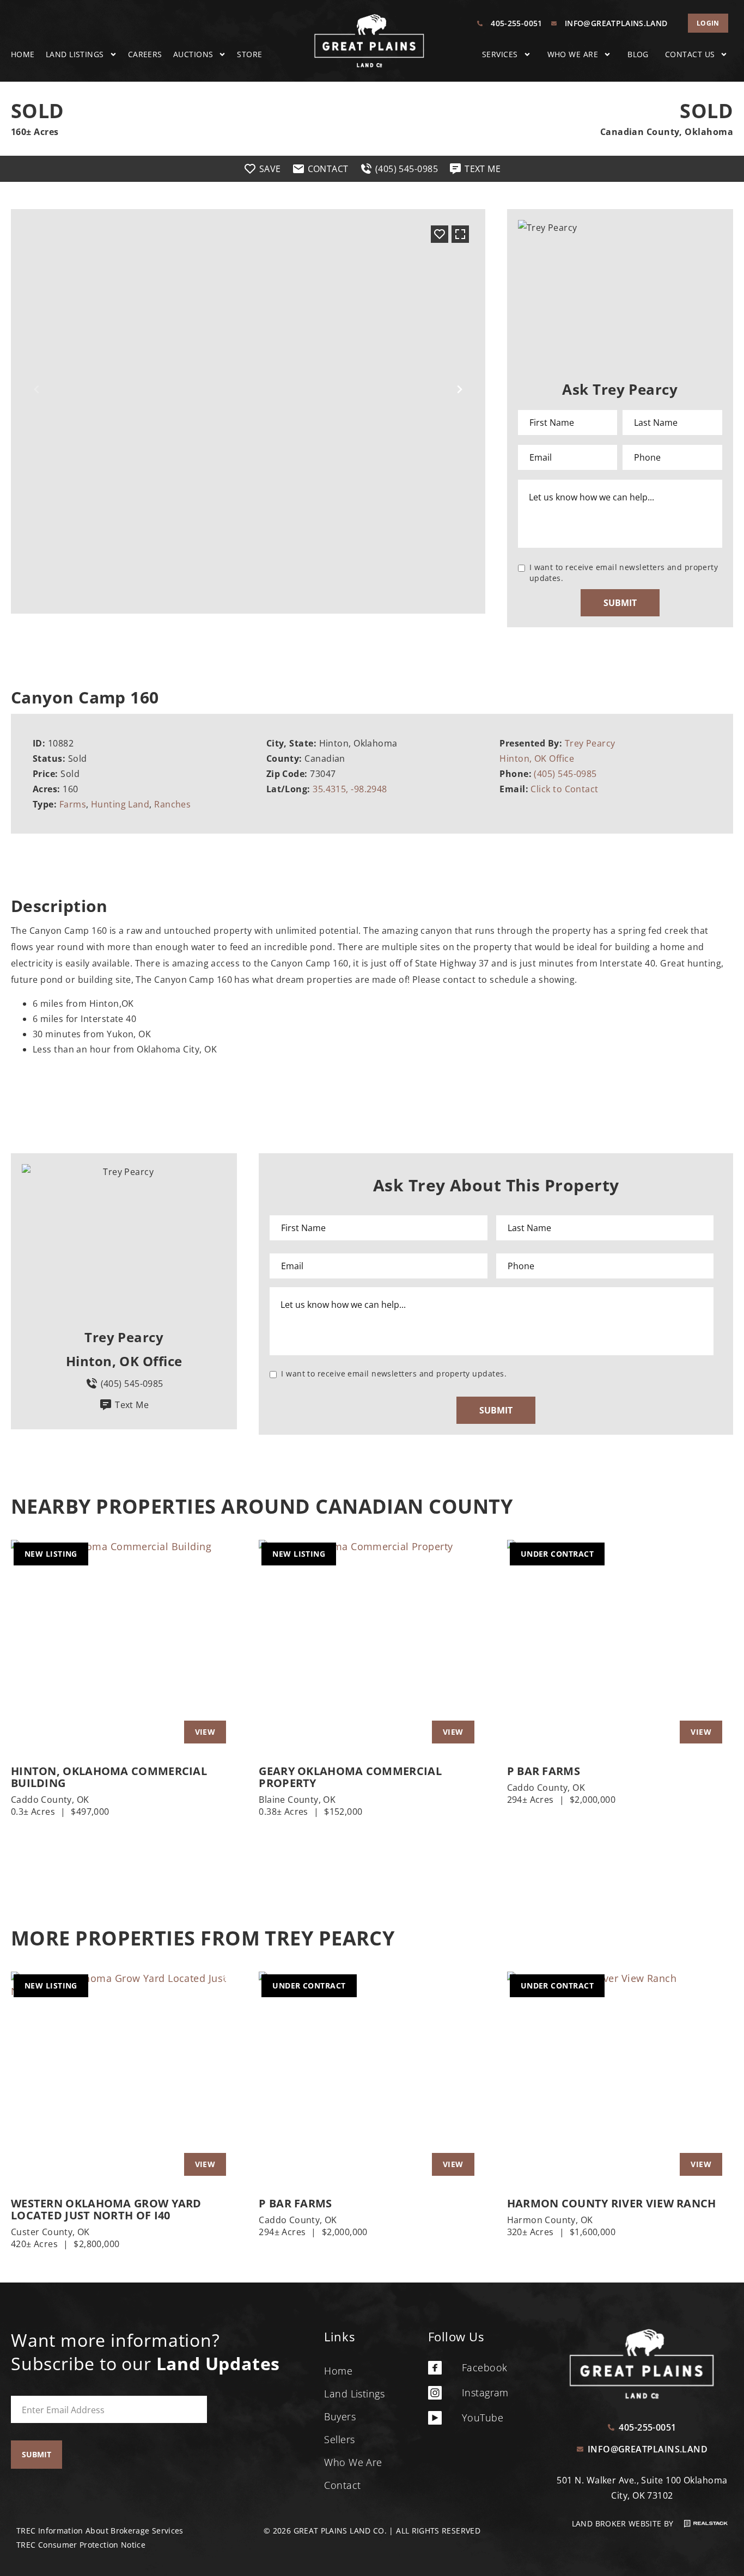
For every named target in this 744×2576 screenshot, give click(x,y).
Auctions (193, 54)
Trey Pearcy (590, 743)
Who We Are (573, 54)
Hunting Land (120, 804)
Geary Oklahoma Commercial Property (350, 1777)
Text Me (132, 1405)
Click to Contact (564, 789)
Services (500, 54)
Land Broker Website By (624, 2523)
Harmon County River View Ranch (612, 2204)
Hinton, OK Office (537, 758)
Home (23, 54)
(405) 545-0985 (565, 774)
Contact (342, 2485)
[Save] (440, 234)
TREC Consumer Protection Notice (81, 2545)
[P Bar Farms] (620, 1647)
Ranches (172, 804)
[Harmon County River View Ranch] (620, 2079)
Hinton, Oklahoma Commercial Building (109, 1777)
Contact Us (690, 54)
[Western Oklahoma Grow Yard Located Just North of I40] (124, 2079)
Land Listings (75, 54)
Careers (145, 54)
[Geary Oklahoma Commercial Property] (372, 1647)
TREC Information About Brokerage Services (100, 2531)
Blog (638, 54)
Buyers (340, 2416)
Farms (73, 804)
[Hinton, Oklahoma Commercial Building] (124, 1647)
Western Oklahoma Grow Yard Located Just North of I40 (106, 2210)
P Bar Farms (544, 1771)
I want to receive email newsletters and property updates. (624, 573)
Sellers (339, 2439)
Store (249, 54)
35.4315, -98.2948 (350, 789)
